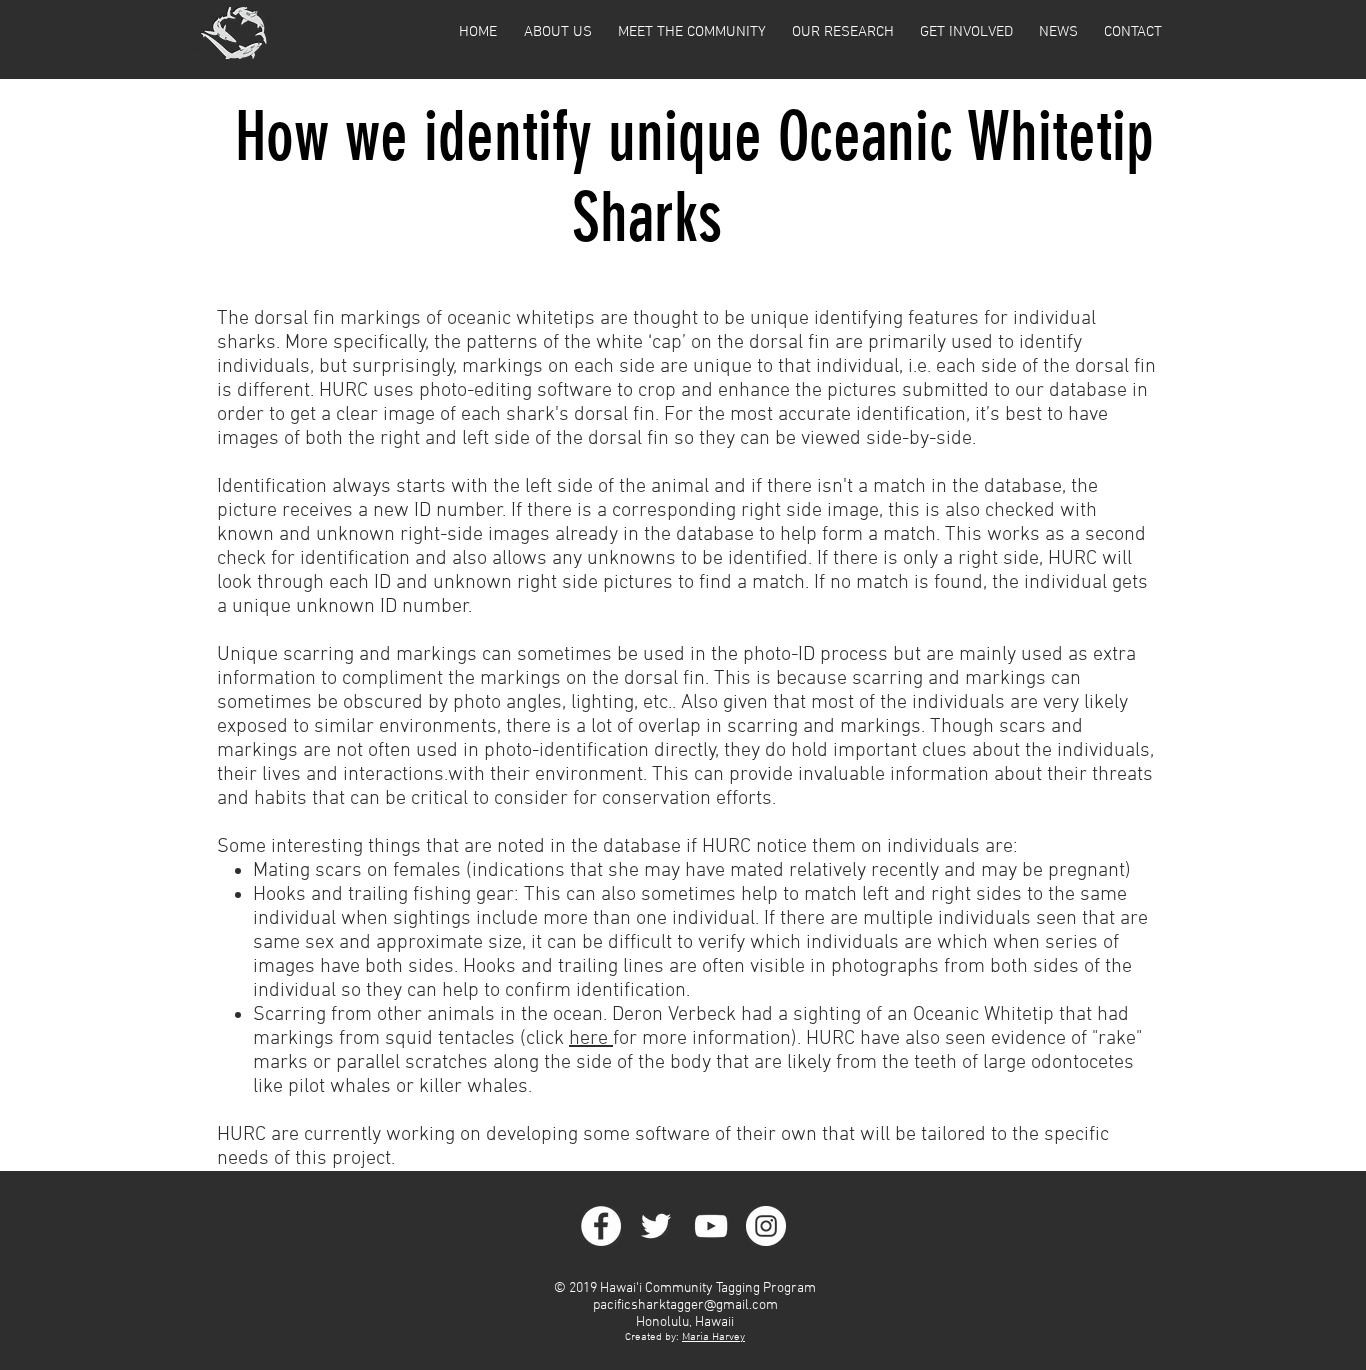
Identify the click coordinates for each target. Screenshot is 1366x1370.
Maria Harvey (713, 1337)
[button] (557, 32)
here (591, 1039)
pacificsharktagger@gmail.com (685, 1305)
